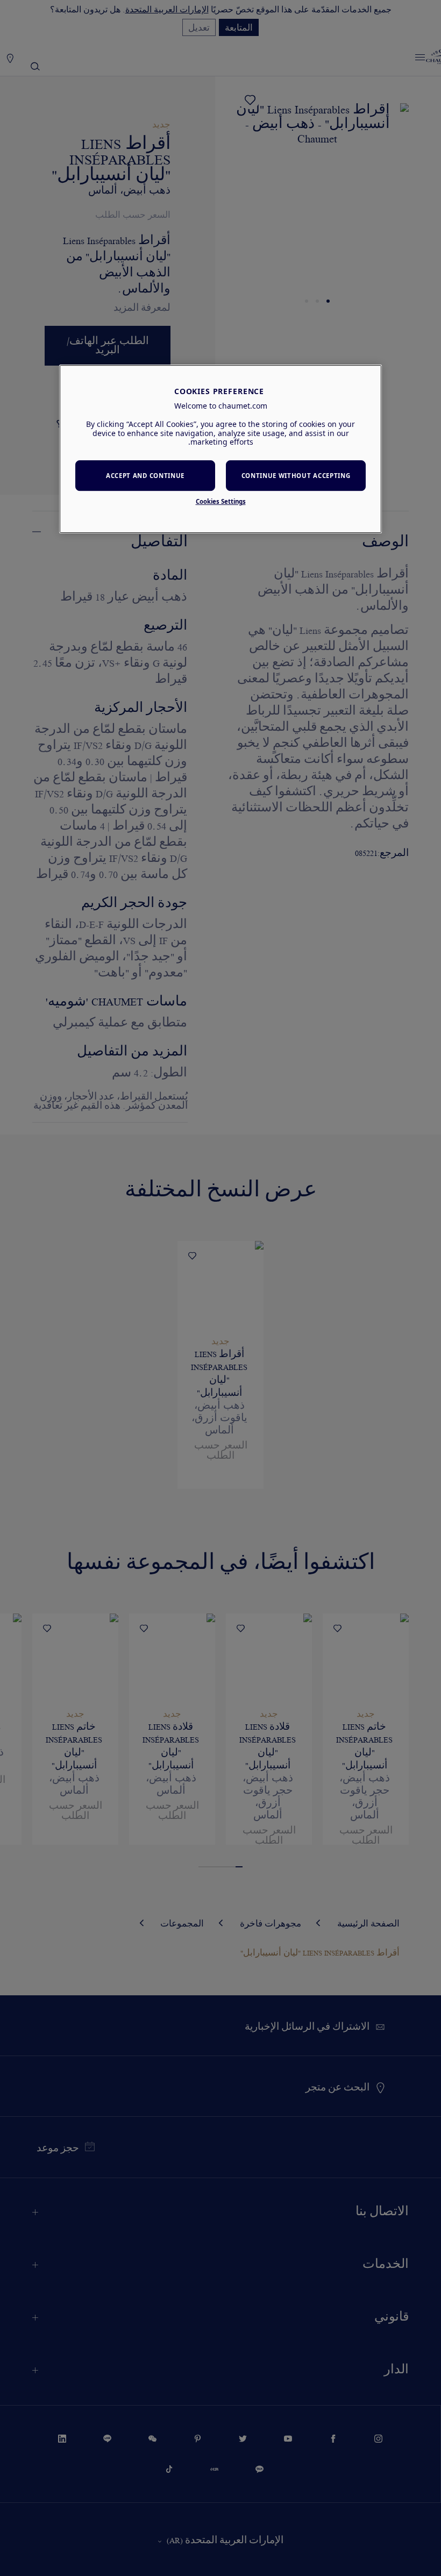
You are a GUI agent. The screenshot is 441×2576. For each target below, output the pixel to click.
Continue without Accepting (296, 476)
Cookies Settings (221, 501)
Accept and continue (145, 476)
